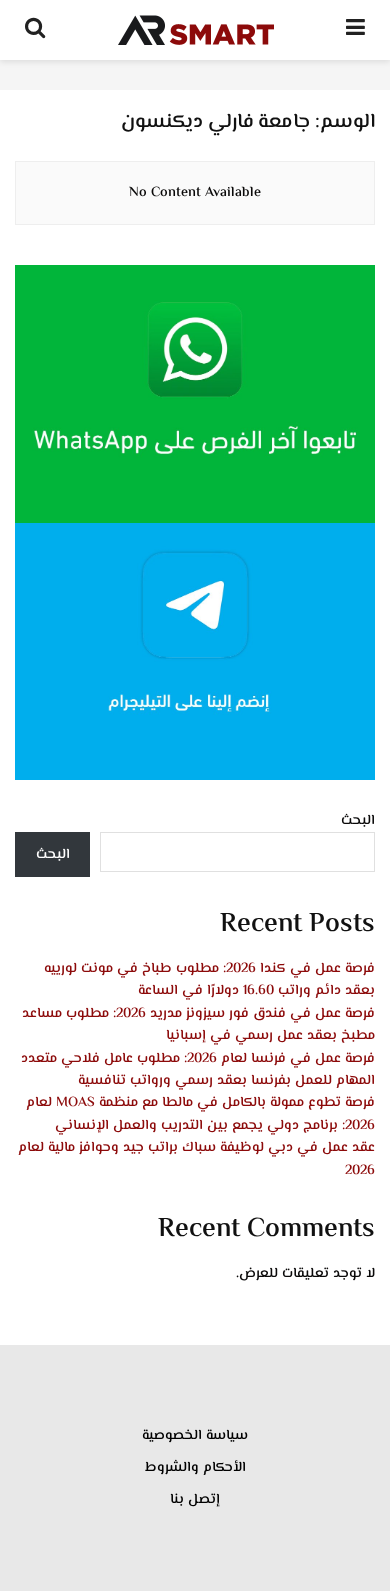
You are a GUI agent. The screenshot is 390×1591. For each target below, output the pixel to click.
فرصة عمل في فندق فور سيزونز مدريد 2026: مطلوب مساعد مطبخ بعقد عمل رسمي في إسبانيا (198, 1025)
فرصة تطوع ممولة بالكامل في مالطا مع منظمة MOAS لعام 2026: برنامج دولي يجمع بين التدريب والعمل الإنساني (200, 1114)
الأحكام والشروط (195, 1468)
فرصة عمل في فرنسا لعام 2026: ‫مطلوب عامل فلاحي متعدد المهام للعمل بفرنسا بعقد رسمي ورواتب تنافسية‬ (198, 1070)
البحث (358, 821)
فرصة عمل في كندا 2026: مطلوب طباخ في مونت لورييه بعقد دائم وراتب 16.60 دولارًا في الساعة (209, 980)
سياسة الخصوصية (195, 1436)
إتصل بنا (195, 1500)
